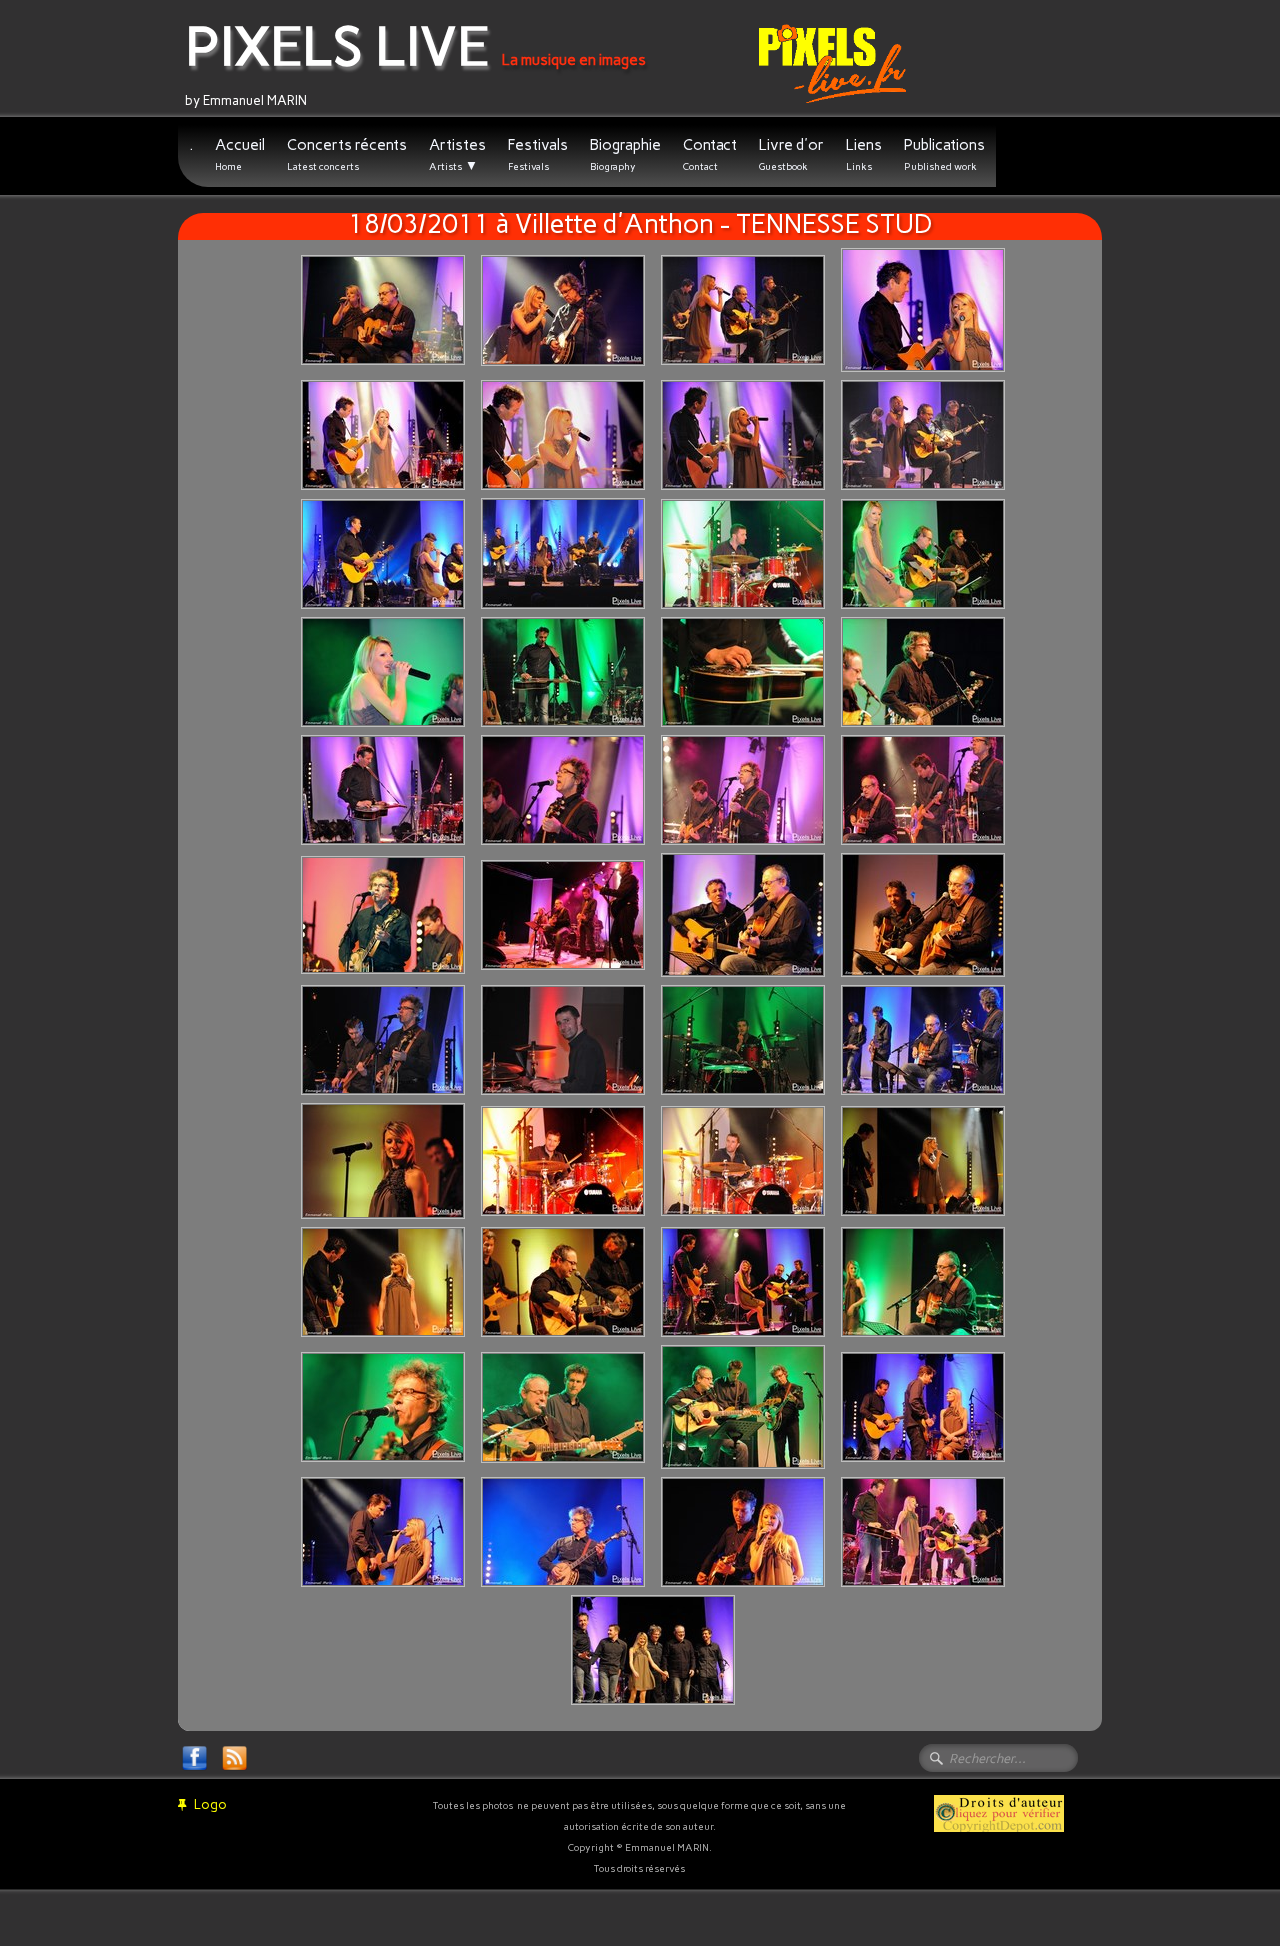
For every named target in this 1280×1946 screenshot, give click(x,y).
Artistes (457, 154)
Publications (944, 154)
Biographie (625, 154)
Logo (210, 1804)
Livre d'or (791, 154)
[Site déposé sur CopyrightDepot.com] (999, 1812)
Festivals (538, 154)
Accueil (240, 154)
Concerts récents (347, 154)
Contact (710, 154)
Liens (864, 154)
